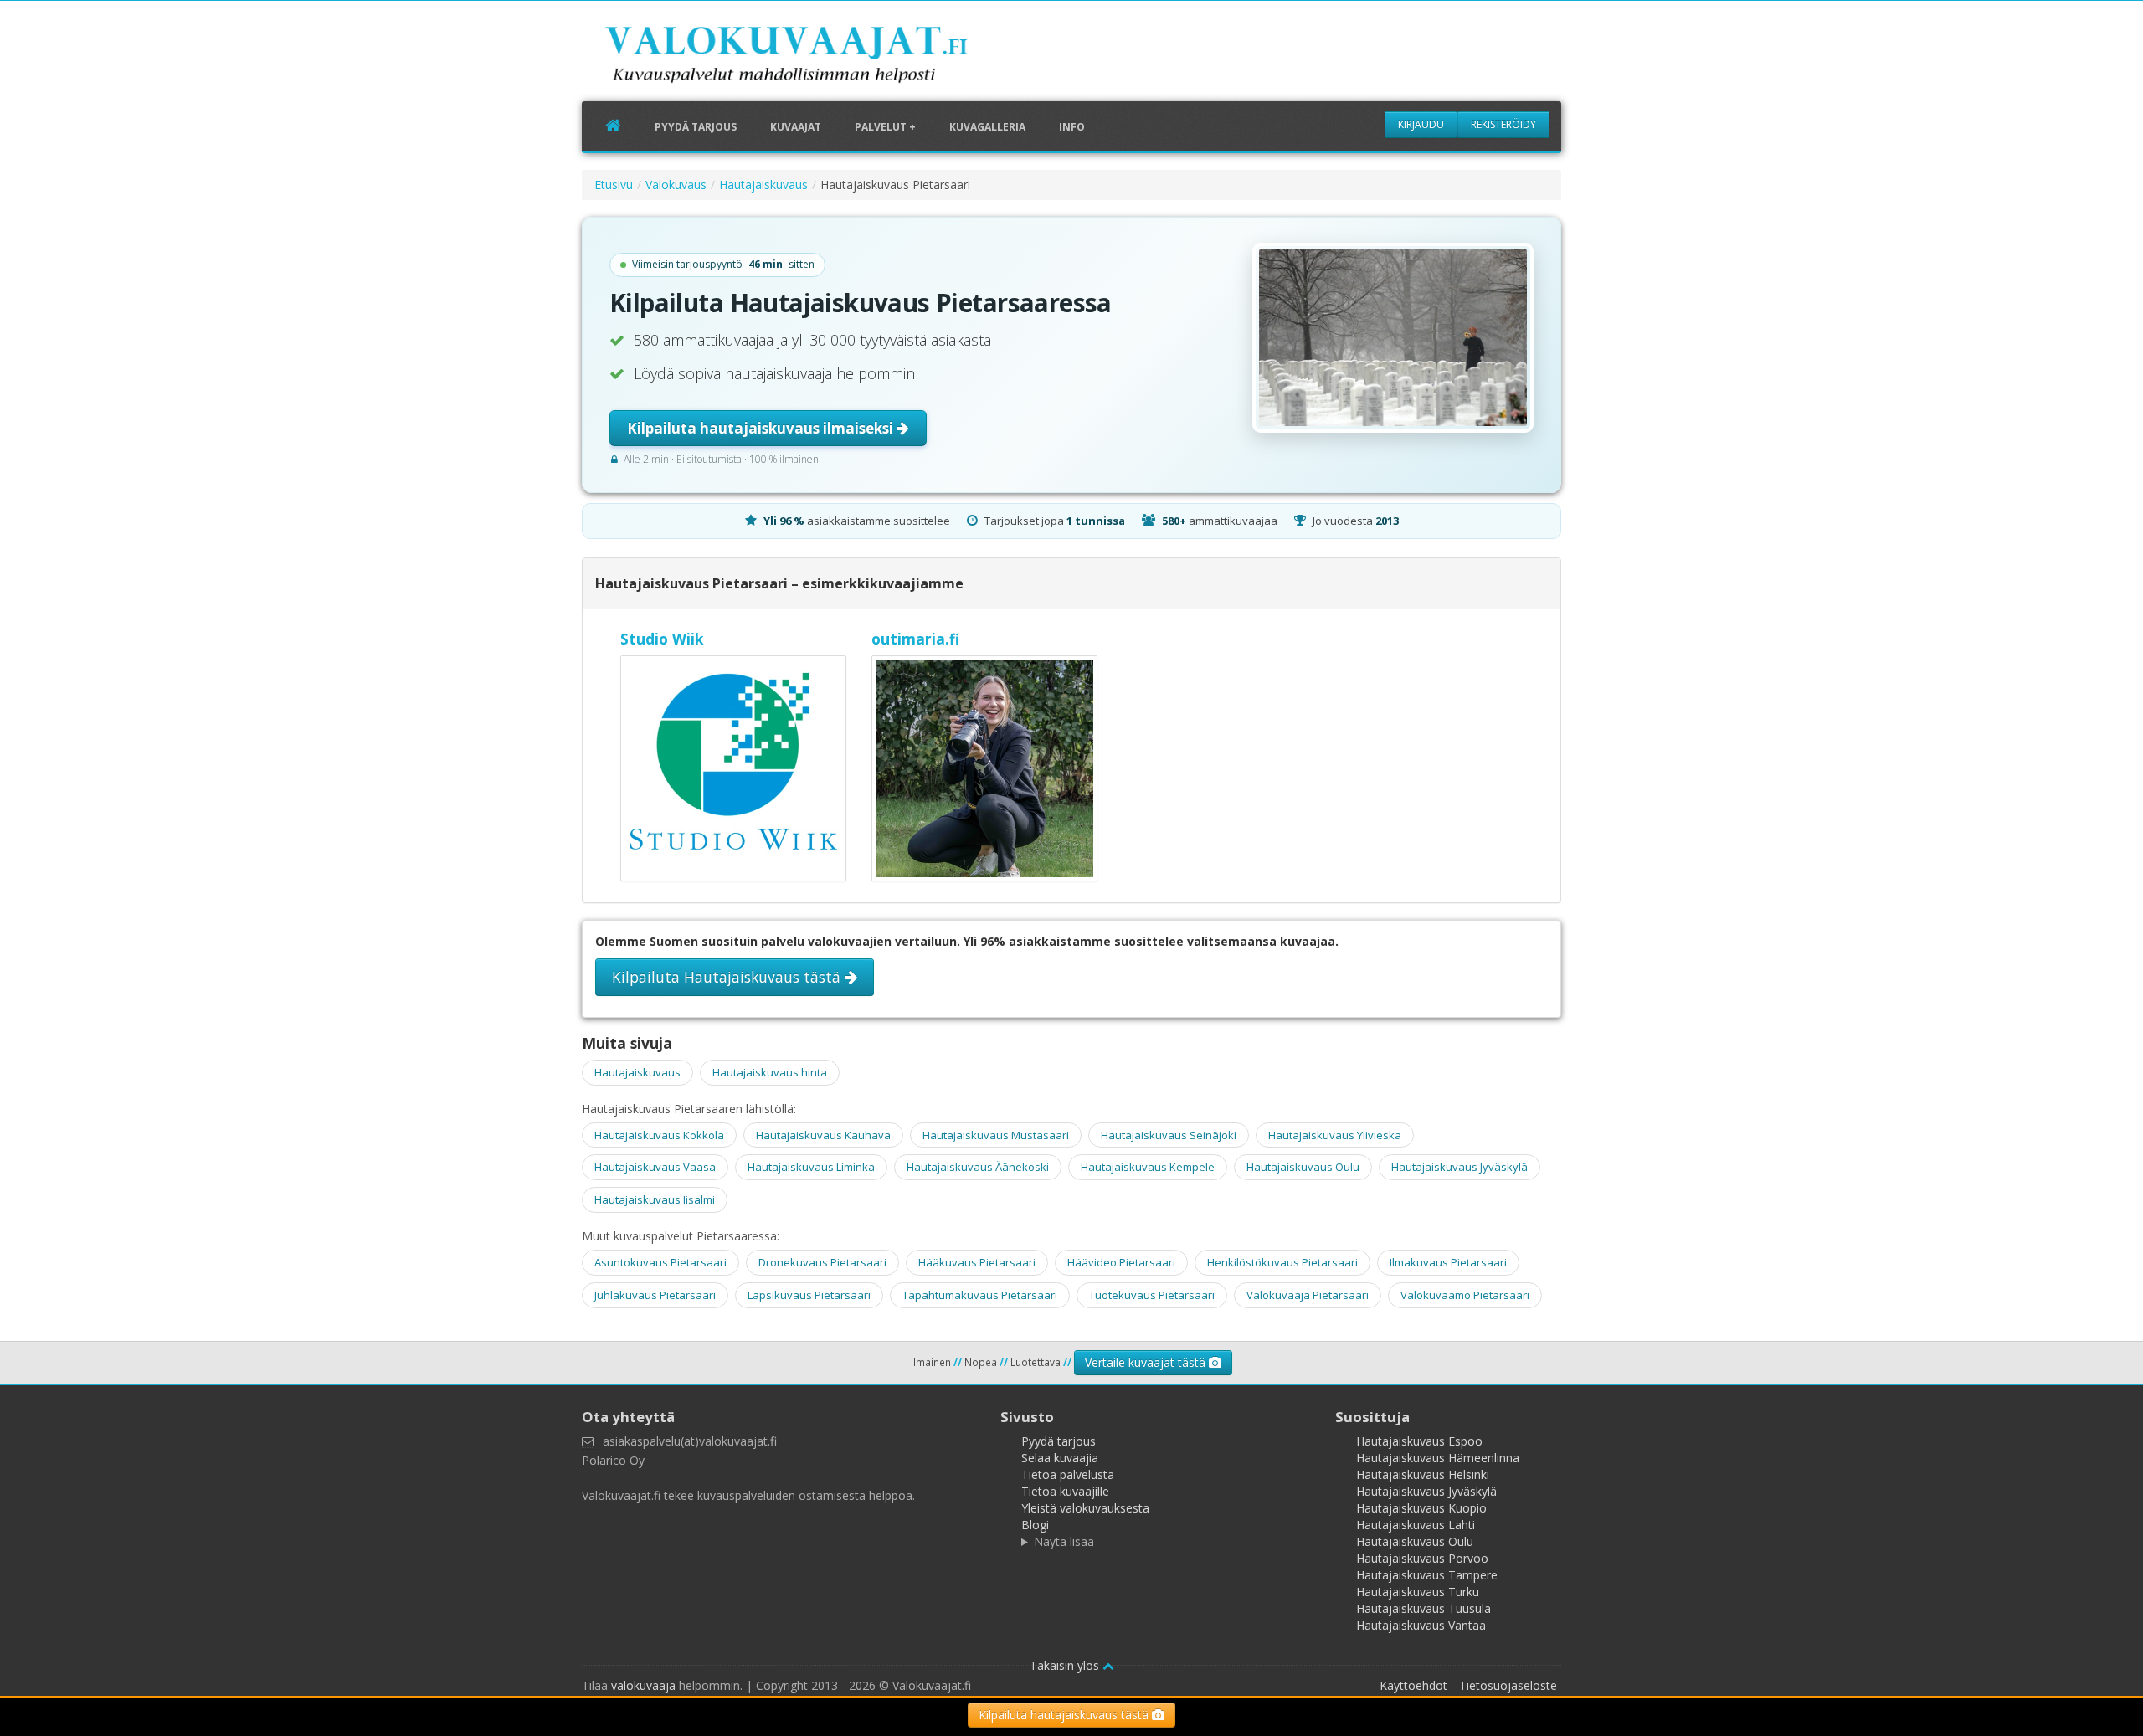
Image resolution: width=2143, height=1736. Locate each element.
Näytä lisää (1064, 1541)
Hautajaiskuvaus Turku (1418, 1592)
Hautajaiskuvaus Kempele (1148, 1167)
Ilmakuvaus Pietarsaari (1448, 1262)
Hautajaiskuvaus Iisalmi (655, 1199)
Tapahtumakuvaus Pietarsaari (980, 1295)
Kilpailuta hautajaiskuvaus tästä (1065, 1715)
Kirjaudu (1421, 124)
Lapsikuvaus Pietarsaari (809, 1295)
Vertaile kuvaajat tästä (1147, 1362)
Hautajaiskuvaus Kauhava (823, 1135)
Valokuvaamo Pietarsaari (1465, 1295)
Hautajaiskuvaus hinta (770, 1072)
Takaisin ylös (1066, 1665)
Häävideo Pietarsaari (1121, 1262)
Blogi (1035, 1525)
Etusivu (614, 185)
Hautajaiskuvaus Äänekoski (978, 1167)
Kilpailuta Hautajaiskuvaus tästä (728, 977)
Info (1072, 127)
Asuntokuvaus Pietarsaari (660, 1262)
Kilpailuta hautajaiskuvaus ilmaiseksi (762, 428)
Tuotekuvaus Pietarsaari (1152, 1295)
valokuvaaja (643, 1685)
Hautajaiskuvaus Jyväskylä (1460, 1167)
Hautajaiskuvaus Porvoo (1422, 1558)
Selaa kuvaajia (1060, 1458)
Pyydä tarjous (696, 127)
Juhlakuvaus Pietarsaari (655, 1295)
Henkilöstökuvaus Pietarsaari (1282, 1262)
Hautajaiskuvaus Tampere (1427, 1575)
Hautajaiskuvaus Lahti (1416, 1525)
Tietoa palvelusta (1068, 1474)
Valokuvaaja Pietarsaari (1308, 1295)
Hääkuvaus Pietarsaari (977, 1262)
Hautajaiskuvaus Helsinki (1423, 1474)
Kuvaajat (796, 127)
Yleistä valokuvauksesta (1085, 1508)
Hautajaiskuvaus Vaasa (655, 1167)
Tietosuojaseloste (1508, 1685)
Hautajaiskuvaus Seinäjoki (1169, 1135)
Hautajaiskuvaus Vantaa (1421, 1625)
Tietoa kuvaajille (1065, 1491)
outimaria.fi (915, 639)
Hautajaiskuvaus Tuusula (1424, 1608)
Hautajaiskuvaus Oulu (1303, 1167)
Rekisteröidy (1503, 124)
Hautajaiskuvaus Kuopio (1421, 1508)
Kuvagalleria (987, 127)
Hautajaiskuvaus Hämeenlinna (1438, 1458)
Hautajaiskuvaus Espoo (1419, 1441)
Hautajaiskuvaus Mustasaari (996, 1135)
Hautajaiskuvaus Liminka (811, 1167)
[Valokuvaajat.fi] (812, 58)
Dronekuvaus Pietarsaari (822, 1262)
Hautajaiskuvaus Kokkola (659, 1135)
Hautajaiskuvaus (763, 185)
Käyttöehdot (1413, 1685)
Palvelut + (885, 127)
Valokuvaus (676, 185)
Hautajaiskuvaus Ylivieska (1335, 1135)
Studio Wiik (662, 639)
